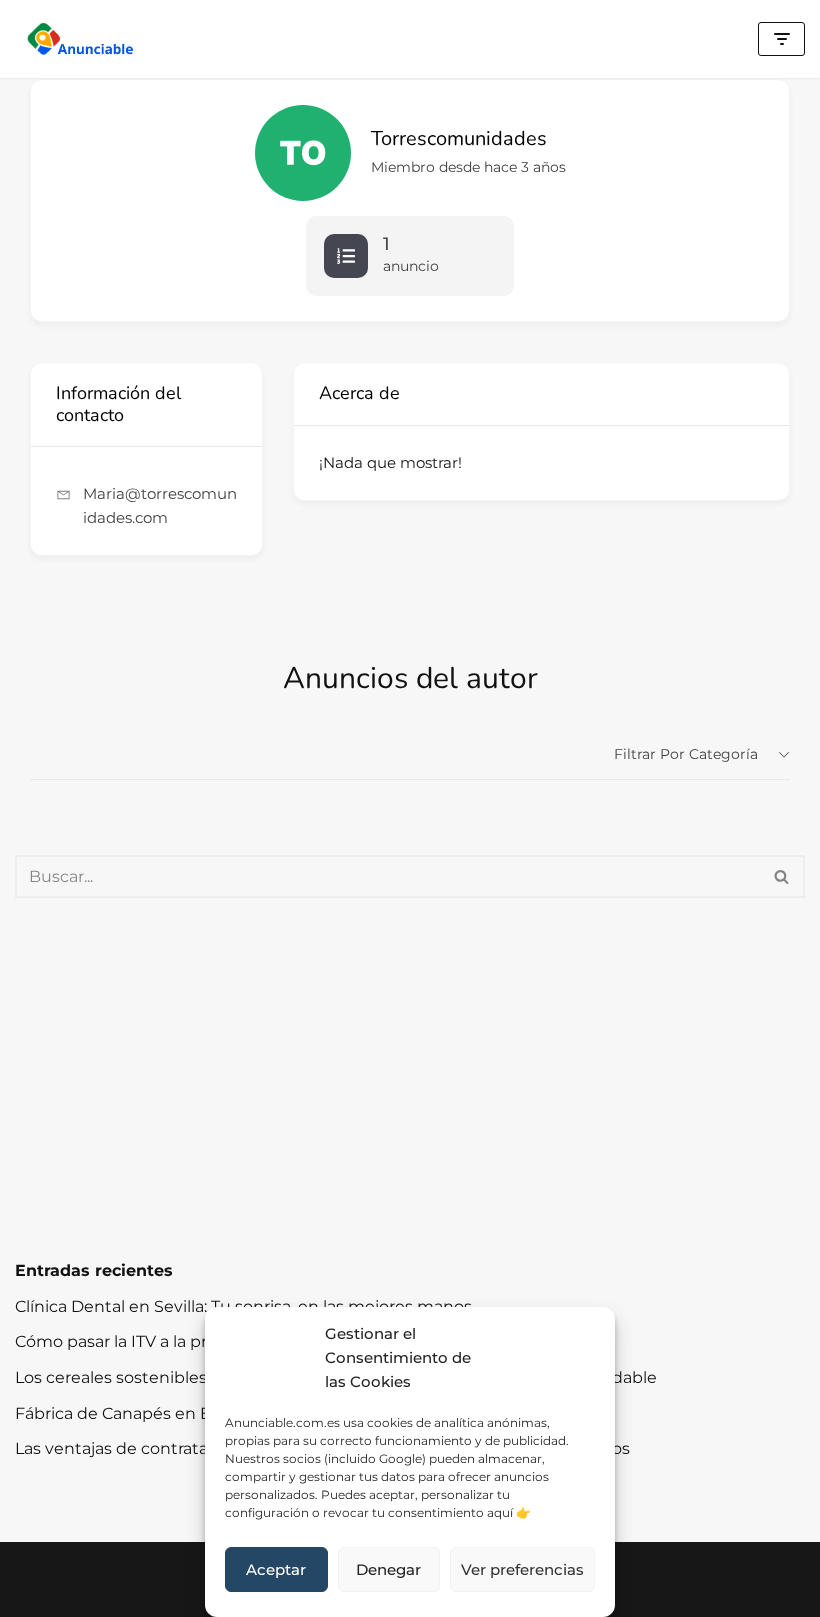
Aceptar (276, 1569)
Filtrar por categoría (686, 754)
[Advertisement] (410, 1078)
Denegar (388, 1569)
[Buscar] (782, 876)
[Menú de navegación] (781, 39)
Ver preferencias (522, 1569)
